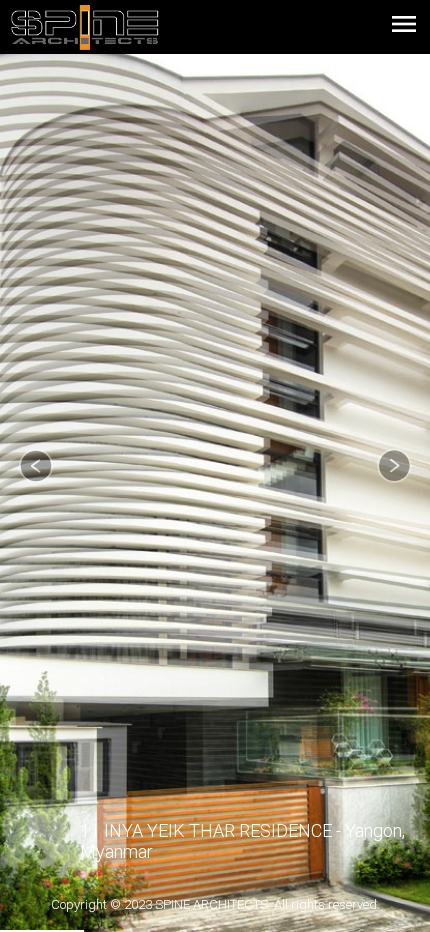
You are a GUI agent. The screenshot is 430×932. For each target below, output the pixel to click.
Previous (36, 466)
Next (394, 466)
